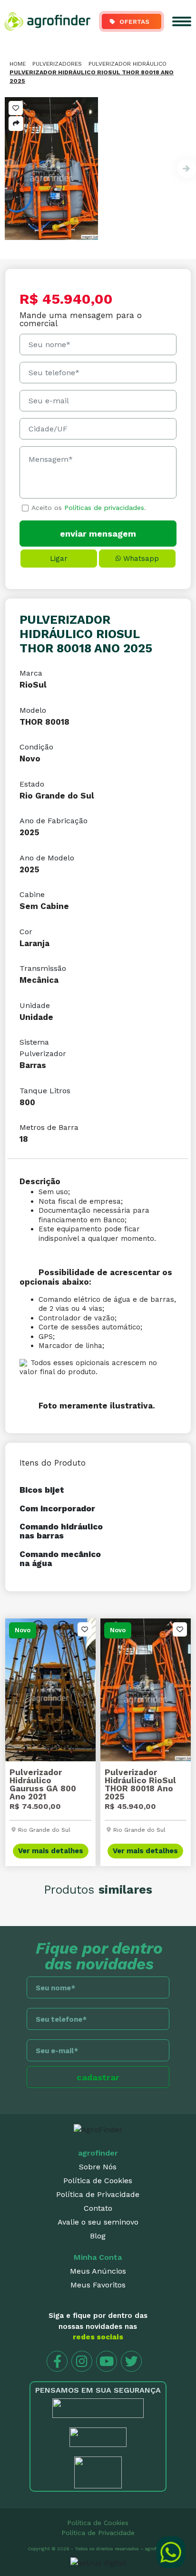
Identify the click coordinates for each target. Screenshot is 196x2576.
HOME (18, 64)
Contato (98, 2208)
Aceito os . (89, 508)
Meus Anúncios (98, 2271)
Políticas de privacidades (104, 508)
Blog (98, 2236)
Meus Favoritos (98, 2285)
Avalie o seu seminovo (98, 2222)
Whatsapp (141, 559)
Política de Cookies (98, 2181)
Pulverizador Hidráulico (127, 64)
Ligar (59, 559)
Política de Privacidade (98, 2194)
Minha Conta (98, 2257)
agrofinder (98, 2153)
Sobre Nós (98, 2167)
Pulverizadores (57, 64)
